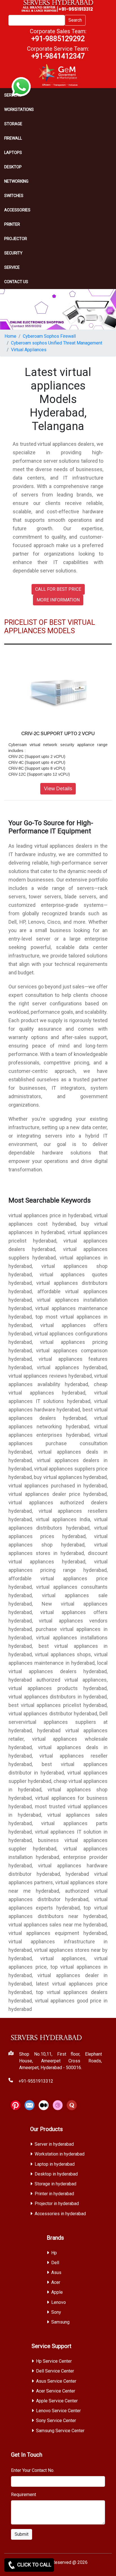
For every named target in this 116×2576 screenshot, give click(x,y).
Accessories (17, 210)
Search (75, 20)
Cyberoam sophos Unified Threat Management (57, 343)
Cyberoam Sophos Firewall (49, 336)
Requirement (24, 2495)
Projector (16, 239)
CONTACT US (16, 282)
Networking (16, 181)
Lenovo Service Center (58, 2411)
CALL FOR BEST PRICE (58, 589)
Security (13, 253)
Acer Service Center (56, 2391)
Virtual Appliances (29, 350)
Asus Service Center (56, 2381)
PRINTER (12, 224)
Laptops (13, 153)
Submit (22, 2534)
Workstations (19, 109)
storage (13, 124)
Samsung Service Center (60, 2431)
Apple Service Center (57, 2401)
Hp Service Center (54, 2361)
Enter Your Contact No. (33, 2470)
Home (10, 336)
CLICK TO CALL (34, 2565)
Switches (14, 196)
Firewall (13, 138)
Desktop (13, 167)
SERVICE (12, 267)
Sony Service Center (56, 2421)
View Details (58, 789)
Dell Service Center (55, 2371)
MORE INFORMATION (58, 600)
